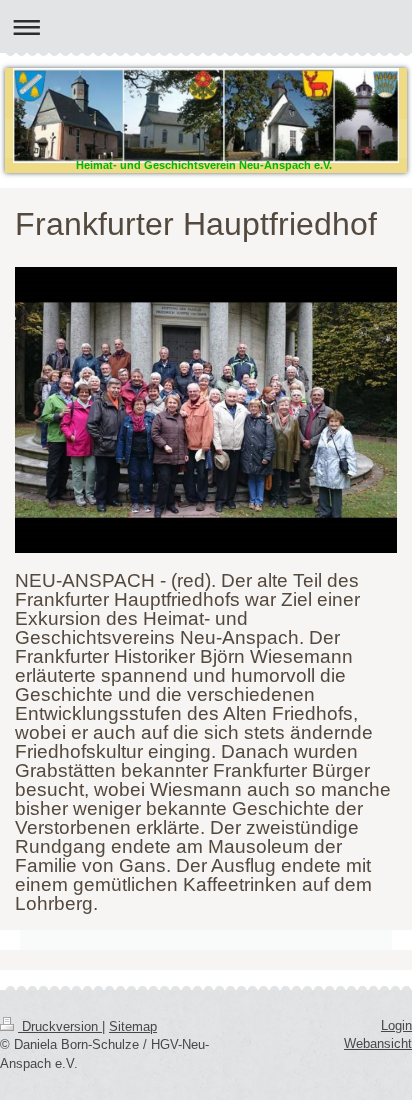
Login (396, 1025)
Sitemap (133, 1026)
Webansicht (378, 1043)
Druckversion (60, 1026)
